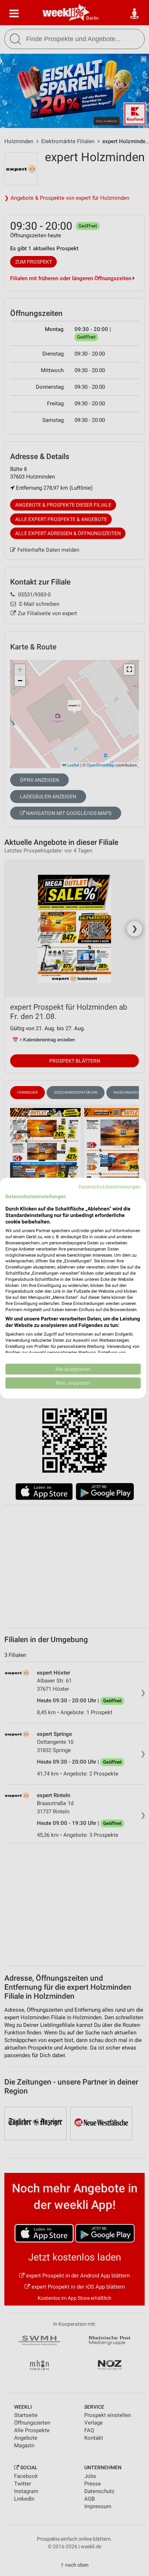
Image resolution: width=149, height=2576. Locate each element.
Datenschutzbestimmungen (110, 1187)
